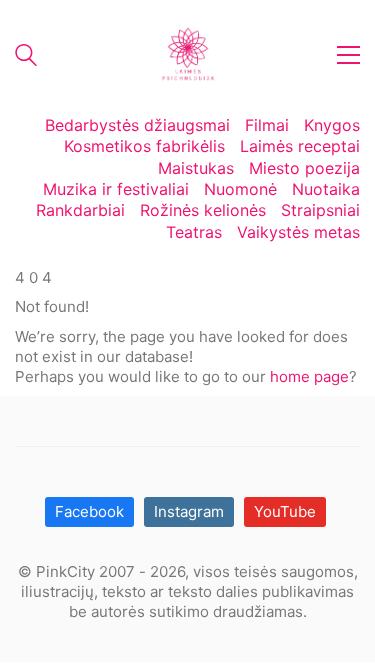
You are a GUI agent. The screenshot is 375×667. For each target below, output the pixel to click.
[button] (348, 55)
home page (309, 376)
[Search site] (26, 57)
